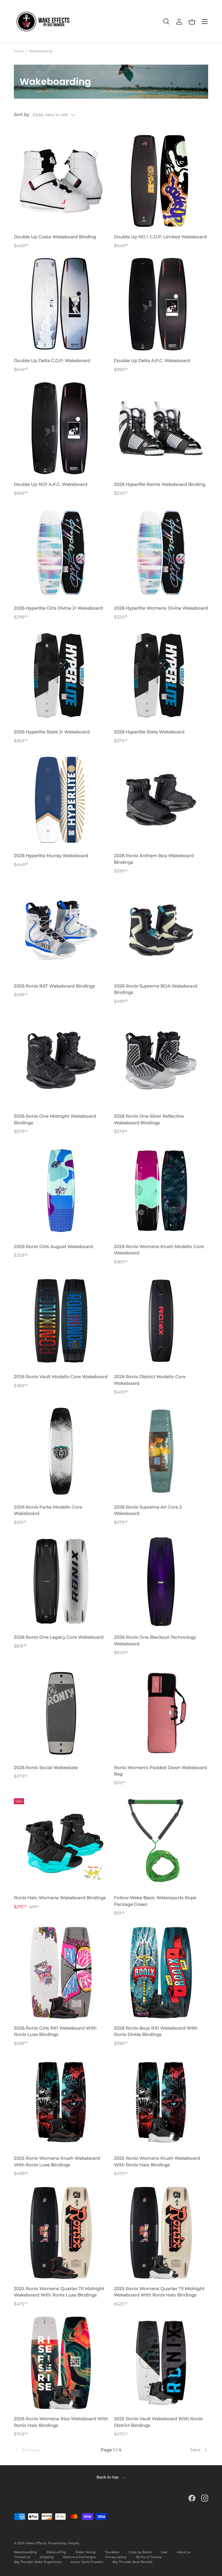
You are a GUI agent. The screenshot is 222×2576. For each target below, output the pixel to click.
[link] (46, 2450)
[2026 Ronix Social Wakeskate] (61, 1712)
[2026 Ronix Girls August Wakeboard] (61, 1191)
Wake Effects (36, 2543)
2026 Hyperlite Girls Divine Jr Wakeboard (58, 608)
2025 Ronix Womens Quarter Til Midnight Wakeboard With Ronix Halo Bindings (159, 2292)
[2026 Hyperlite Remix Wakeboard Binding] (161, 428)
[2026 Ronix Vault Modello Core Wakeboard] (61, 1321)
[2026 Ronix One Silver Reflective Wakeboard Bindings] (161, 1060)
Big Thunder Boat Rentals (132, 2562)
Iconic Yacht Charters (87, 2562)
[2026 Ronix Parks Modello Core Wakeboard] (61, 1451)
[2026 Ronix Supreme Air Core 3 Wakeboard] (161, 1451)
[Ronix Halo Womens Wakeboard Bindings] (61, 1842)
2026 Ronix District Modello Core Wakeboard (150, 1380)
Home (19, 51)
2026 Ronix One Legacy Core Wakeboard (59, 1637)
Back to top (108, 2477)
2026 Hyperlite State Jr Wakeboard (52, 732)
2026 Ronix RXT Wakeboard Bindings (54, 986)
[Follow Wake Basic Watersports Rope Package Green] (161, 1842)
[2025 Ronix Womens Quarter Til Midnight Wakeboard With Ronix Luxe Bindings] (61, 2233)
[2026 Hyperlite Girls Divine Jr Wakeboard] (61, 552)
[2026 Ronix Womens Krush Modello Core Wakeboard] (161, 1191)
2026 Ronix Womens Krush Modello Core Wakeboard (159, 1250)
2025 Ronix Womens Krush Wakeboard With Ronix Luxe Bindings (57, 2161)
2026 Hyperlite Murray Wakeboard (51, 856)
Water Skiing (86, 2552)
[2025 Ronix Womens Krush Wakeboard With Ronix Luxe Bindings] (61, 2102)
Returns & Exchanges (79, 2557)
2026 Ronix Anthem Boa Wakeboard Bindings (154, 859)
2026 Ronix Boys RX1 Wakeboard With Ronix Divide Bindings (156, 2031)
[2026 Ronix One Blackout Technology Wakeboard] (161, 1581)
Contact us (22, 2557)
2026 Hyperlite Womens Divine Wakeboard (161, 608)
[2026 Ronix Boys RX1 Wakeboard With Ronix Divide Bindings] (161, 1972)
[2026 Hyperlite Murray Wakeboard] (61, 800)
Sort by (22, 114)
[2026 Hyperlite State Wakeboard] (161, 676)
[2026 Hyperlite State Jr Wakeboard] (61, 676)
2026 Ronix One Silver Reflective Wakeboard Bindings (149, 1119)
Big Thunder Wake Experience (38, 2562)
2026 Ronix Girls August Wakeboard (53, 1246)
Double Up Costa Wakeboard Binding (55, 237)
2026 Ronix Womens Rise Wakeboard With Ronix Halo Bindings (61, 2422)
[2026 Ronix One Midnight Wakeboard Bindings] (61, 1060)
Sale (164, 2552)
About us (184, 2552)
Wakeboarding (41, 51)
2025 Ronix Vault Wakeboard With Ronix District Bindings (158, 2422)
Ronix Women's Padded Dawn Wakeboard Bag (160, 1771)
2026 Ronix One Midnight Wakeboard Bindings (55, 1119)
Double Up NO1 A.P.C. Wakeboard (51, 484)
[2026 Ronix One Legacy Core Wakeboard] (61, 1581)
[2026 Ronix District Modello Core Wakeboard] (161, 1321)
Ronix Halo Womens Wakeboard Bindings (60, 1898)
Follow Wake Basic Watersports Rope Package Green (155, 1901)
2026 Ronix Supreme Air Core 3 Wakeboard (148, 1510)
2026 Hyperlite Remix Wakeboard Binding (160, 484)
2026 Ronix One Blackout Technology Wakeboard (155, 1640)
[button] (192, 22)
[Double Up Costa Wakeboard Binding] (61, 181)
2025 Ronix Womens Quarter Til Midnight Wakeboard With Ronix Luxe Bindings (59, 2292)
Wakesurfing (56, 2552)
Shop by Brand (140, 2552)
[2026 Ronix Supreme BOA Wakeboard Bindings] (161, 930)
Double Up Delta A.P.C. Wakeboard (152, 360)
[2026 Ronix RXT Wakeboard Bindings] (61, 930)
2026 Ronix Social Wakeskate (46, 1767)
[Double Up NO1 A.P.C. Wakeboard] (61, 428)
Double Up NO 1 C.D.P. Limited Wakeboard (160, 237)
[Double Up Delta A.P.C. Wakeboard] (161, 305)
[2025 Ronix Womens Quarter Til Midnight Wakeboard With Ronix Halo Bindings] (161, 2233)
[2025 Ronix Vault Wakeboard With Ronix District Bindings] (161, 2363)
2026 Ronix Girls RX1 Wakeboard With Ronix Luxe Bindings (55, 2031)
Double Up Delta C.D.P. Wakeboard (52, 360)
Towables (112, 2552)
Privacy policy (116, 2557)
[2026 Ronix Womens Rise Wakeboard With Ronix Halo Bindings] (61, 2363)
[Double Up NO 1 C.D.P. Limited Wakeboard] (161, 181)
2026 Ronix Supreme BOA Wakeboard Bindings (156, 989)
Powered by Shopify (64, 2543)
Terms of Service (149, 2557)
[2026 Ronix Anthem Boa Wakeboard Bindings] (161, 800)
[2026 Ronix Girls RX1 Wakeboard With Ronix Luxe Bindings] (61, 1972)
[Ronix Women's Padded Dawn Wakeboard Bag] (161, 1712)
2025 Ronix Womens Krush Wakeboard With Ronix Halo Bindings (157, 2161)
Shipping (47, 2557)
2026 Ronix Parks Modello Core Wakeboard (48, 1510)
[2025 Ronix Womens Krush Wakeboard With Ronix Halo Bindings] (161, 2102)
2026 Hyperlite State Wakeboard (149, 732)
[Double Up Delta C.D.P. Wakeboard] (61, 305)
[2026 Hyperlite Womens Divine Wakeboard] (161, 552)
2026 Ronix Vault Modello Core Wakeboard (61, 1377)
